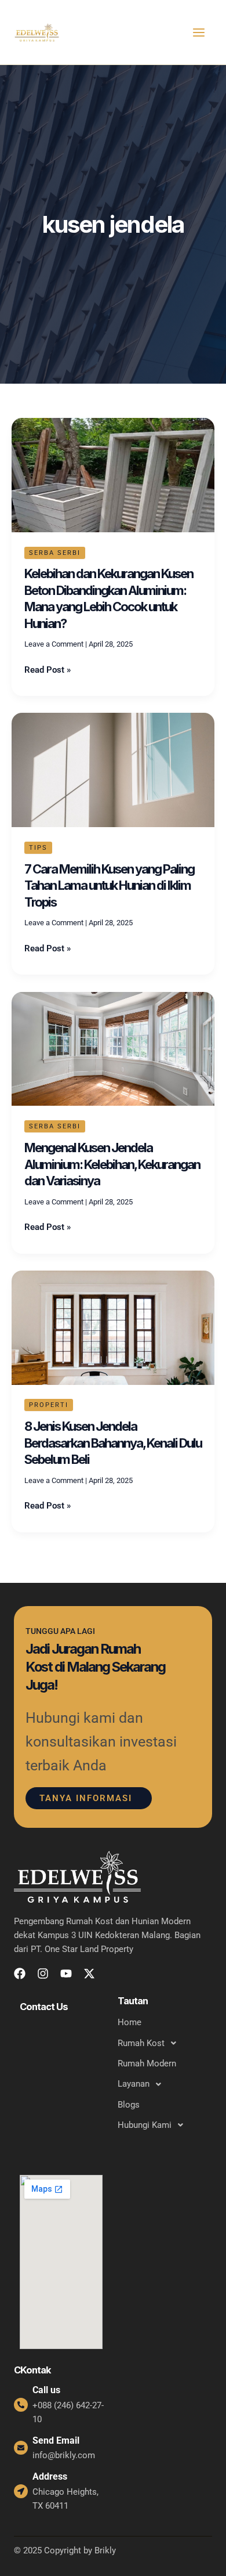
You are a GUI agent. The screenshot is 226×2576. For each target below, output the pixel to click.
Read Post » (48, 669)
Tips (38, 848)
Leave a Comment (54, 644)
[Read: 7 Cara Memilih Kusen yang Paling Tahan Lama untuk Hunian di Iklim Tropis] (113, 770)
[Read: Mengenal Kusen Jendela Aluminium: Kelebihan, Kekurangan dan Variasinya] (113, 1048)
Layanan (134, 2084)
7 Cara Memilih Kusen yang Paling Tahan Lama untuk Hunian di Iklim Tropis (109, 885)
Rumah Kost (141, 2043)
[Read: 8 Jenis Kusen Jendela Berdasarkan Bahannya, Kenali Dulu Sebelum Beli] (113, 1327)
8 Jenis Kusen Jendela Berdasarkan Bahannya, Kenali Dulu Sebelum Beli (113, 1443)
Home (130, 2022)
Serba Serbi (55, 553)
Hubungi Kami (145, 2125)
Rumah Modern (147, 2063)
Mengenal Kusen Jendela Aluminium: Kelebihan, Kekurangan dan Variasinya (112, 1164)
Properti (49, 1405)
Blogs (129, 2105)
